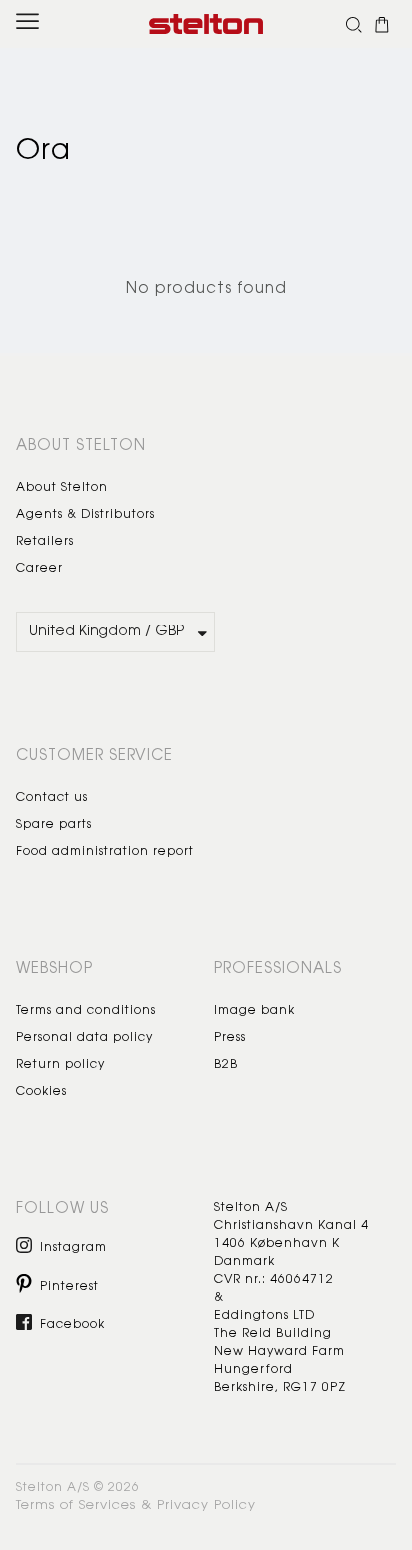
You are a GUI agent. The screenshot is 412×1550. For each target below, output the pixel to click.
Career (39, 569)
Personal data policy (84, 1038)
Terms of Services (76, 1505)
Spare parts (54, 825)
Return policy (60, 1065)
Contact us (52, 798)
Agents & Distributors (85, 515)
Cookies (41, 1092)
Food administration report (105, 852)
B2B (226, 1065)
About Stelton (62, 488)
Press (230, 1038)
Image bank (254, 1011)
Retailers (45, 542)
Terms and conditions (86, 1011)
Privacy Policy (206, 1505)
